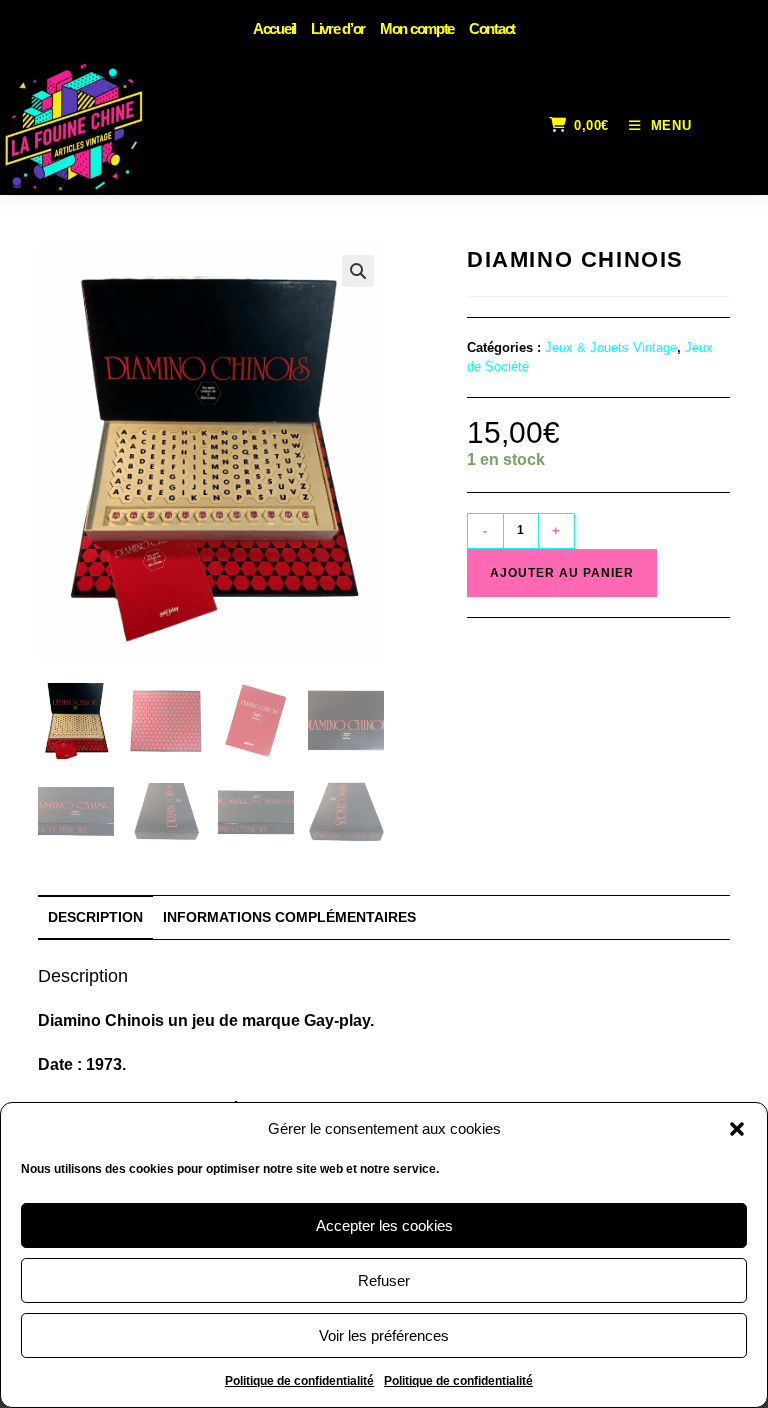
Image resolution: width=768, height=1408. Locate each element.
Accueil (274, 28)
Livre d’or (338, 28)
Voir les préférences (384, 1335)
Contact (492, 28)
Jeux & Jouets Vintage (611, 347)
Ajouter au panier (562, 573)
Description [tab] (95, 917)
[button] (737, 1129)
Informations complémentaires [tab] (289, 917)
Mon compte (417, 28)
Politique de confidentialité (299, 1381)
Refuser (384, 1280)
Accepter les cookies (384, 1225)
